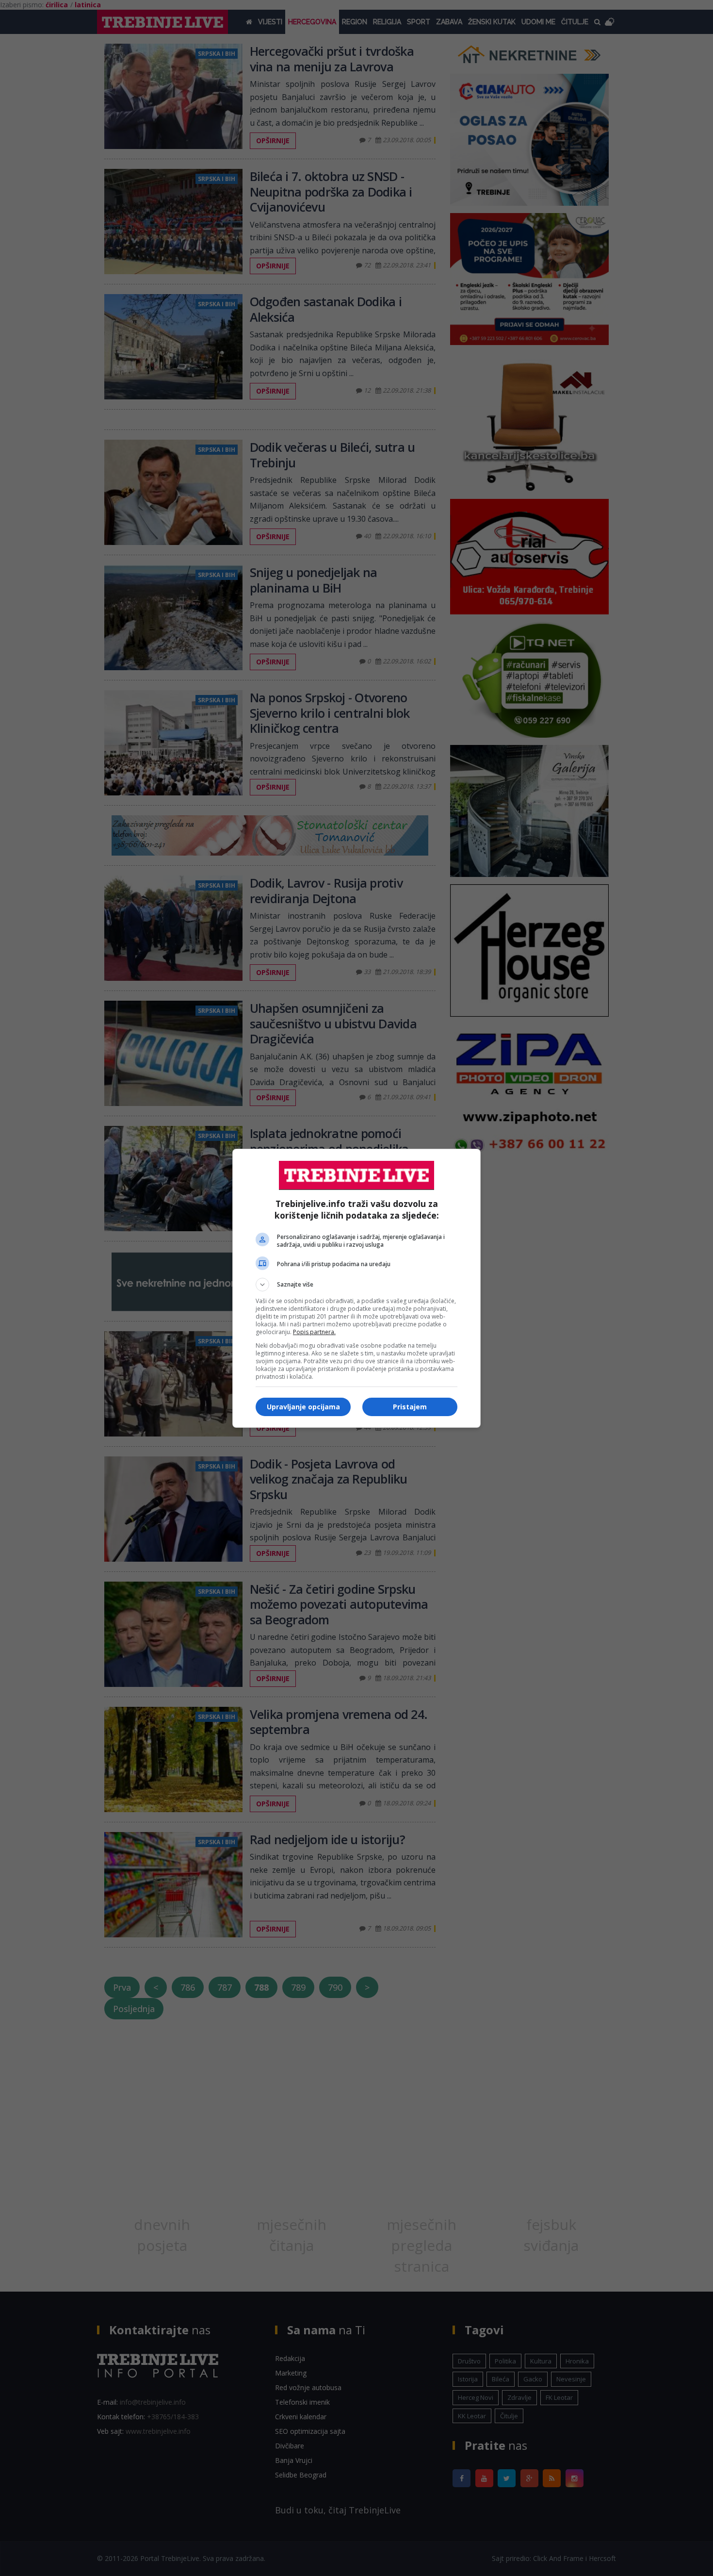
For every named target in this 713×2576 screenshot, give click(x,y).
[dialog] (356, 1288)
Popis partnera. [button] (314, 1332)
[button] (356, 1285)
